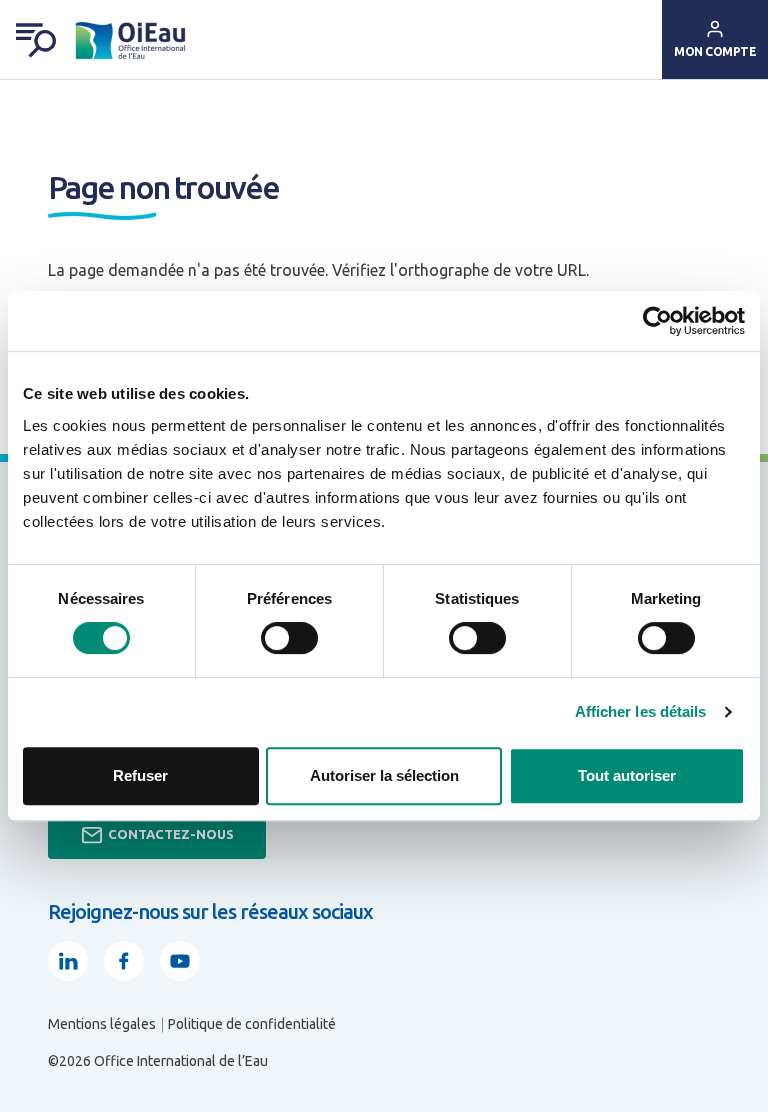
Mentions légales (102, 1024)
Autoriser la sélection (384, 775)
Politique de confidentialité (252, 1024)
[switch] (289, 638)
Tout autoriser (627, 775)
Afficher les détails (641, 711)
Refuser (140, 775)
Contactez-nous (171, 834)
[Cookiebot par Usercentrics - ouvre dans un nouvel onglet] (657, 321)
